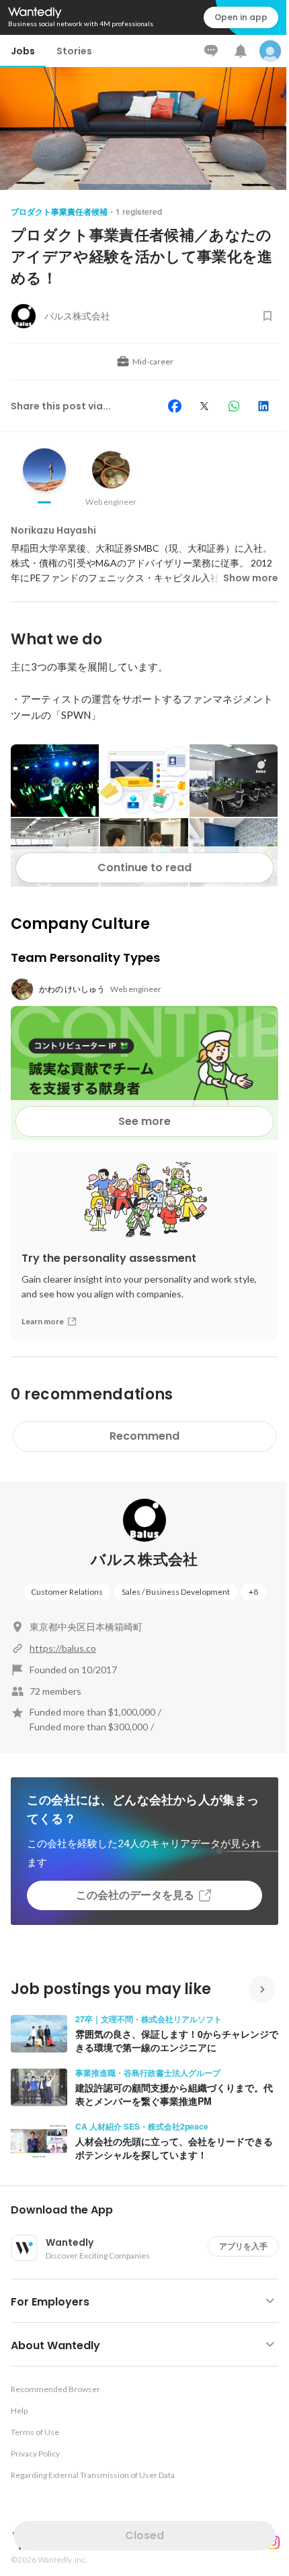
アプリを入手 (243, 2246)
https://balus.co (63, 1648)
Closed (144, 2535)
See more (144, 1121)
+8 (253, 1592)
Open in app (241, 17)
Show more (251, 578)
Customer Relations (67, 1592)
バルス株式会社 (144, 1559)
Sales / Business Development (176, 1592)
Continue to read (144, 868)
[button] (150, 2210)
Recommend (144, 1436)
